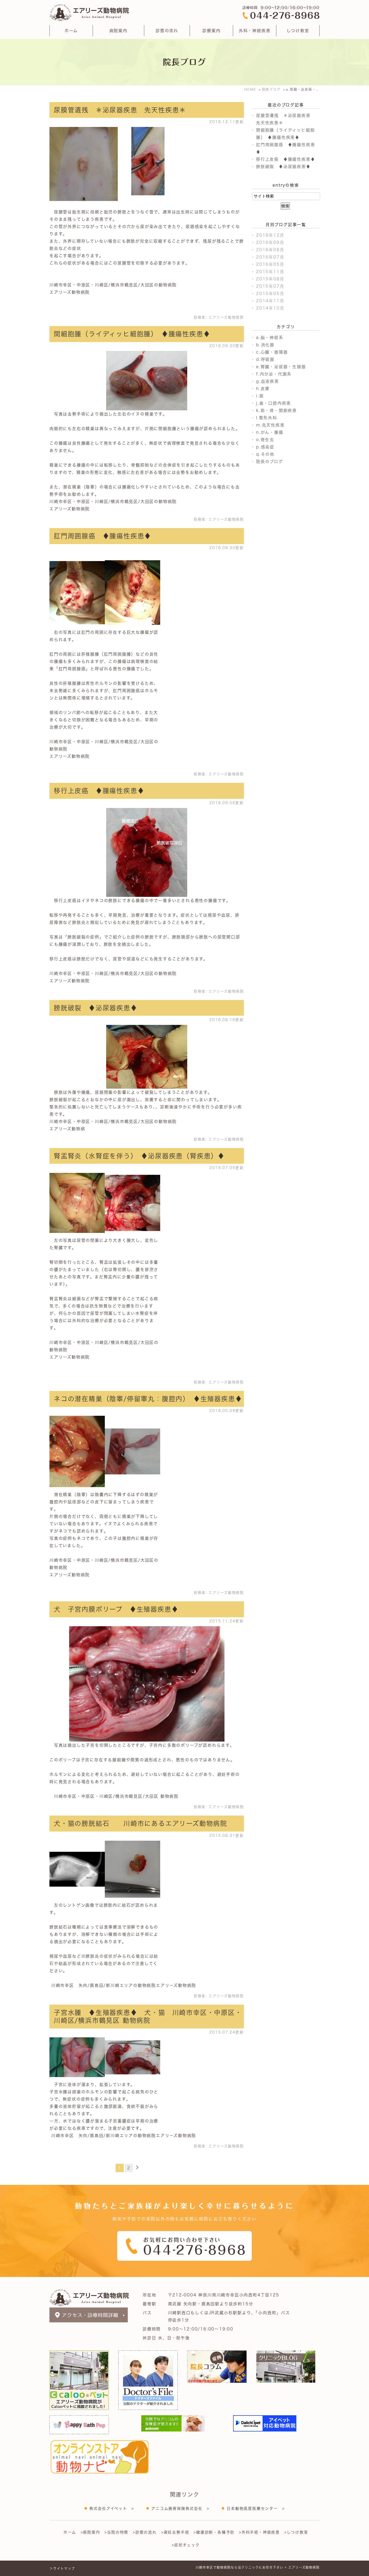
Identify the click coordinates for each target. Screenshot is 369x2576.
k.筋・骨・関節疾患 (276, 410)
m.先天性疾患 (270, 425)
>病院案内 (90, 2532)
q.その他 (265, 454)
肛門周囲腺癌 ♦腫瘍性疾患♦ (103, 536)
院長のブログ (270, 462)
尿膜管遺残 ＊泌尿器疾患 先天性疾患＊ (120, 110)
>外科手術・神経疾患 (259, 2532)
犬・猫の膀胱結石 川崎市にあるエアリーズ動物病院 (140, 1823)
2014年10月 (270, 308)
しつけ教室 (298, 31)
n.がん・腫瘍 (270, 432)
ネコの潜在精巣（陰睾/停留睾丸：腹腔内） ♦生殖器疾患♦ (148, 1399)
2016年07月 (270, 257)
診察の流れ (167, 31)
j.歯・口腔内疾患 (274, 403)
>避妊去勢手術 (175, 2532)
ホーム (71, 31)
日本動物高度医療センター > (256, 2508)
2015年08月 (270, 279)
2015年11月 (270, 272)
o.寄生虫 (265, 440)
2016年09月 (270, 242)
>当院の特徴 (116, 2532)
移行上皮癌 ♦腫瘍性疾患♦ (99, 791)
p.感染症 (265, 447)
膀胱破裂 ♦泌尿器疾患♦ (96, 1008)
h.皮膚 (263, 389)
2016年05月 (270, 264)
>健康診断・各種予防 (214, 2532)
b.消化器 (265, 345)
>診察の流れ (145, 2532)
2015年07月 (270, 286)
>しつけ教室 (296, 2532)
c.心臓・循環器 (272, 352)
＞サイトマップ (62, 2568)
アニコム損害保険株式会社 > (180, 2508)
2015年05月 (270, 294)
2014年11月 (270, 301)
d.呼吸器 (265, 359)
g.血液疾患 (268, 381)
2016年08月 (270, 250)
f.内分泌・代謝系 (274, 374)
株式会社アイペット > (112, 2508)
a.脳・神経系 (270, 338)
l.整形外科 (267, 418)
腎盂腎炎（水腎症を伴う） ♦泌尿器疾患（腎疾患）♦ (139, 1156)
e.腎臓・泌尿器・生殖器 (281, 367)
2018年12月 (270, 235)
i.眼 (260, 396)
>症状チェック (186, 2545)
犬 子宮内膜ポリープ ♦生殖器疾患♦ (116, 1609)
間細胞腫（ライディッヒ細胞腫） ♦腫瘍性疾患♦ (132, 334)
